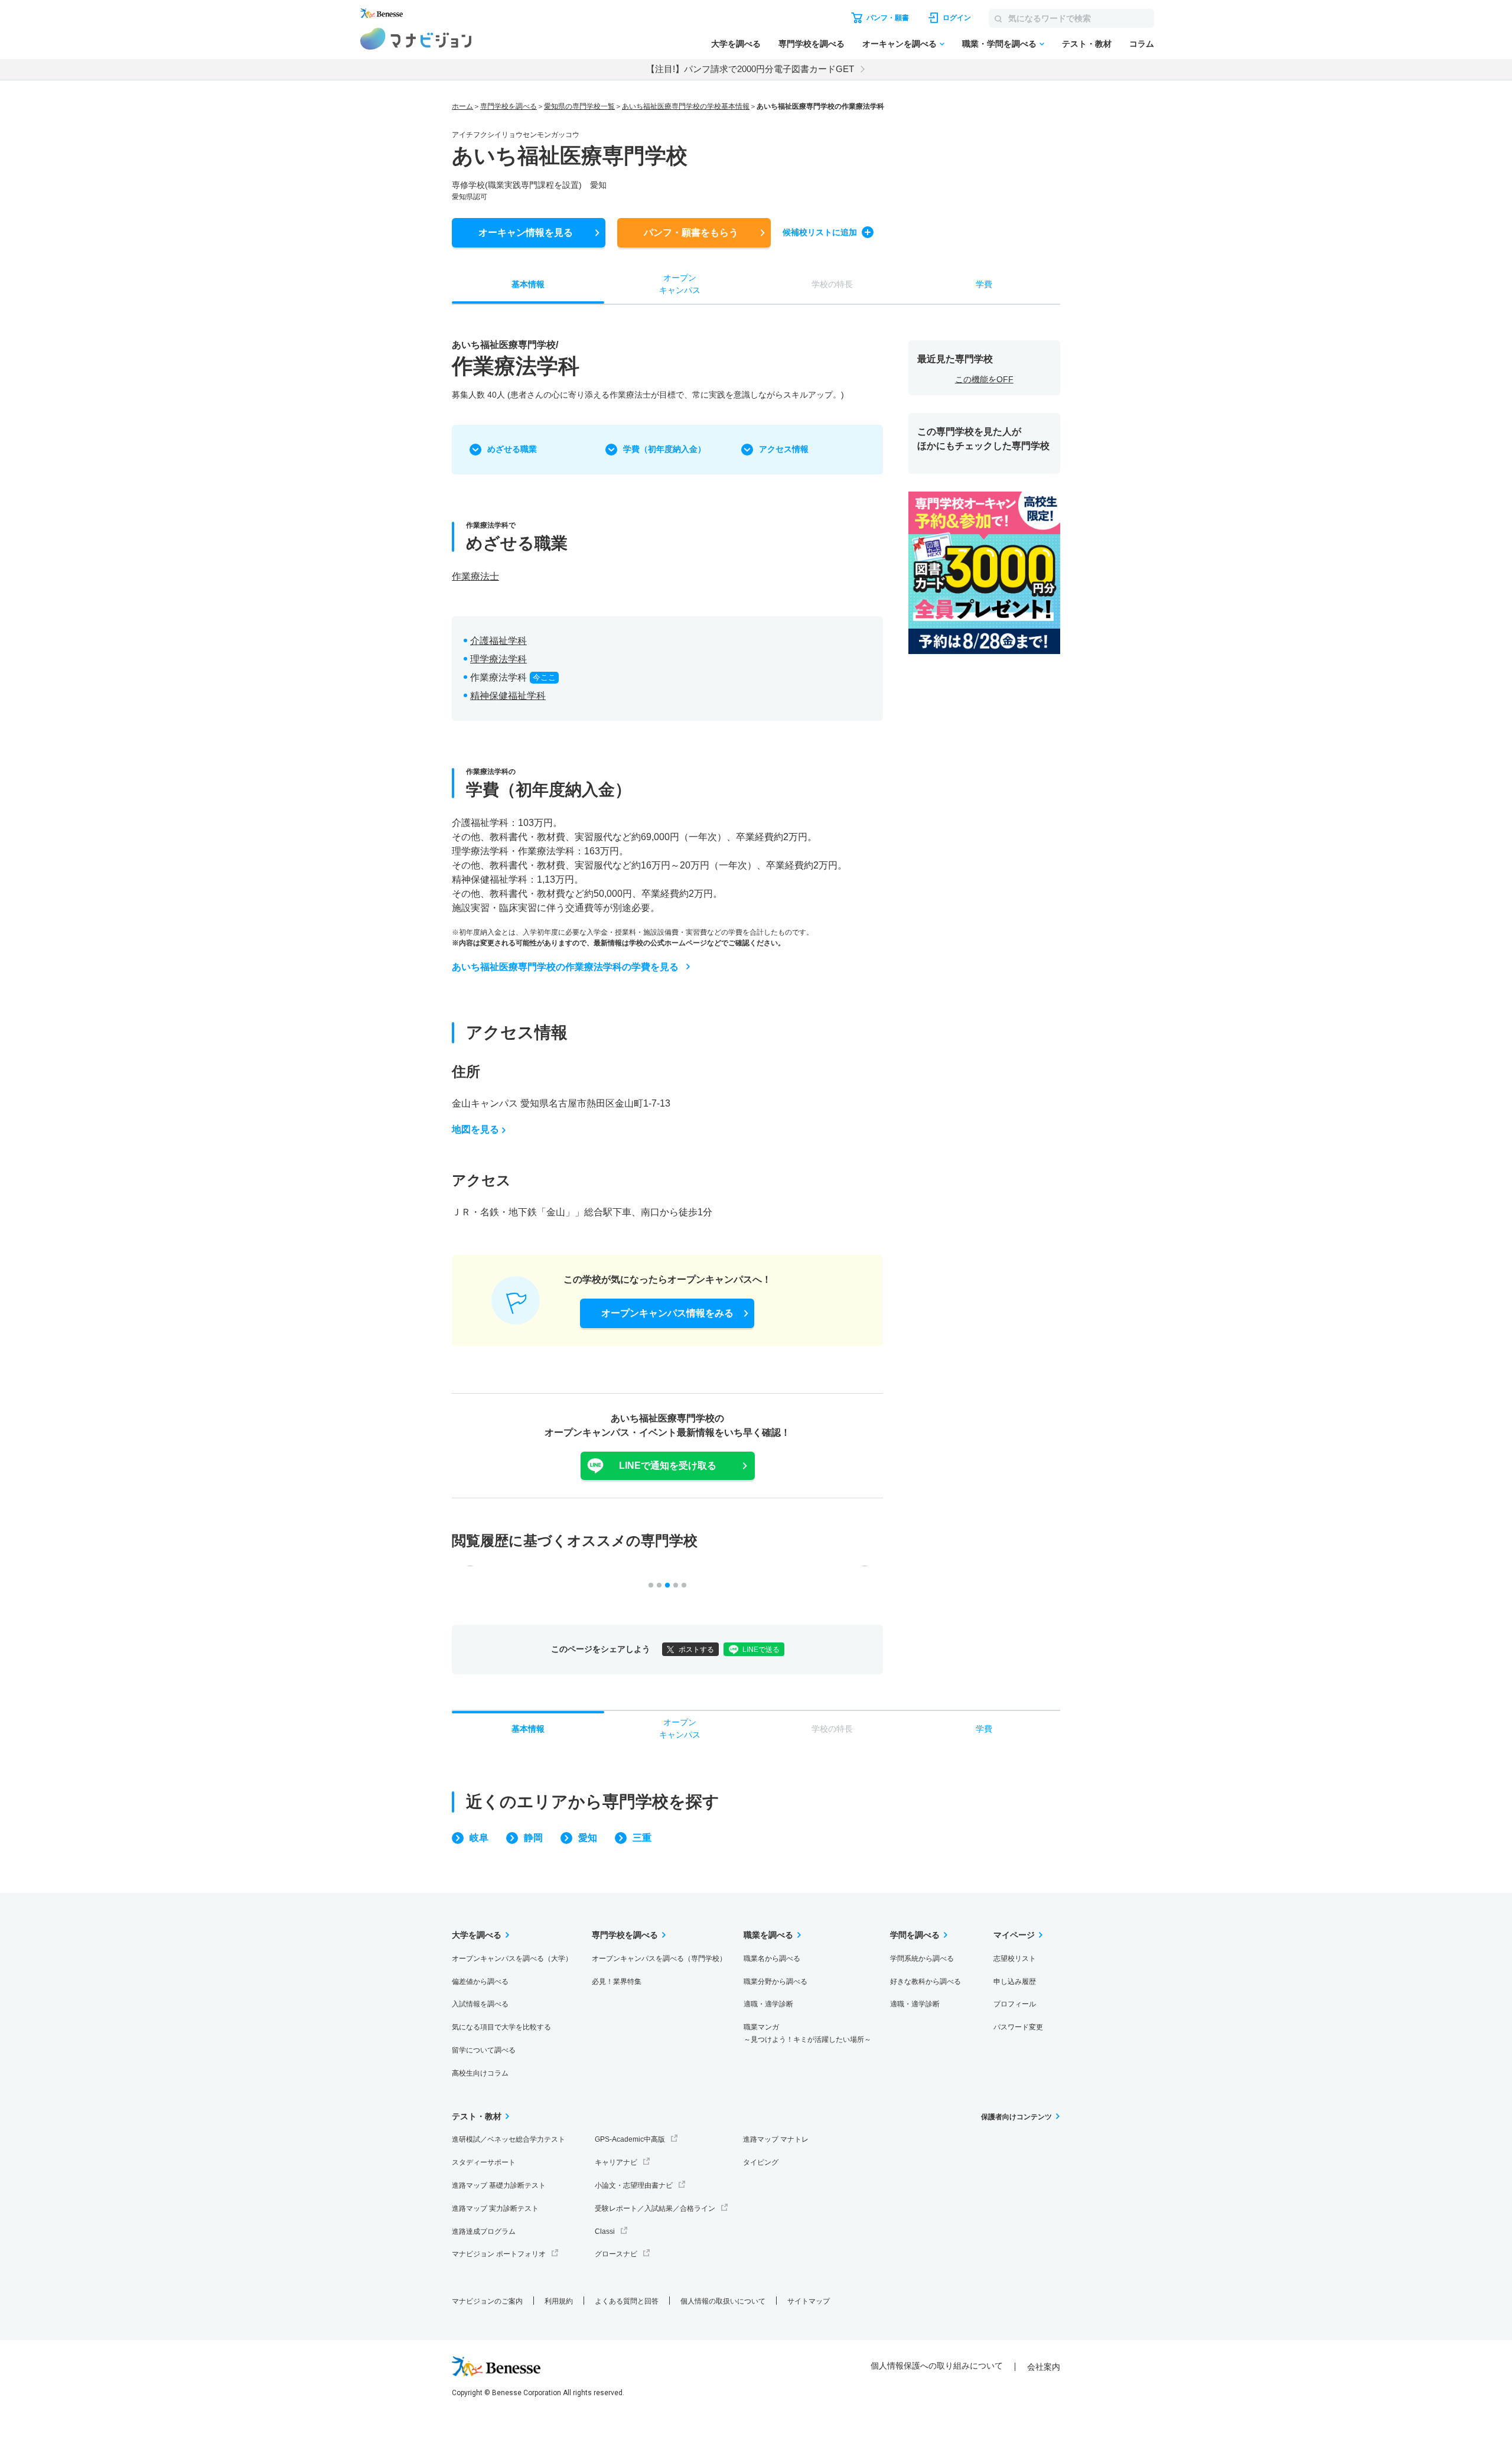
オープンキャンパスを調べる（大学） (512, 1959)
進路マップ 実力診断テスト (495, 2208)
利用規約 (559, 2301)
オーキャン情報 (526, 232)
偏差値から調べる (480, 1982)
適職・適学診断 (768, 2004)
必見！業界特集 (617, 1982)
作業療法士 (475, 576)
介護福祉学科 (498, 641)
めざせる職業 (512, 449)
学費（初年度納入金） (664, 449)
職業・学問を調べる (999, 44)
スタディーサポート (484, 2162)
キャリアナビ (616, 2162)
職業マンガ (807, 2033)
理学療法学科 (498, 659)
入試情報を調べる (480, 2004)
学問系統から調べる (922, 1959)
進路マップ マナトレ (776, 2139)
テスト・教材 (1087, 44)
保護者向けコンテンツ (1016, 2117)
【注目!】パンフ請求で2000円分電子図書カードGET (750, 69)
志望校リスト (1015, 1959)
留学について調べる (484, 2050)
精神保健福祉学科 (508, 696)
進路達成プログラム (484, 2231)
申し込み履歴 (1015, 1982)
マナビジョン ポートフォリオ (499, 2254)
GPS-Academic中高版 (630, 2139)
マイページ (1014, 1935)
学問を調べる (915, 1935)
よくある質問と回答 (627, 2301)
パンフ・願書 (691, 232)
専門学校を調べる (812, 44)
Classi (605, 2231)
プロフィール (1015, 2004)
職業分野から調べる (775, 1982)
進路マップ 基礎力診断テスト (499, 2185)
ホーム (462, 106)
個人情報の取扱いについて (723, 2301)
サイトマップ (809, 2301)
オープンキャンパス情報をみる (667, 1313)
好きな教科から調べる (926, 1982)
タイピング (761, 2162)
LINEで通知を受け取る (668, 1466)
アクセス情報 (784, 449)
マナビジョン (416, 39)
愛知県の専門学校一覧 (579, 106)
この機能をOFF (984, 379)
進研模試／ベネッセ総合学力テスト (509, 2139)
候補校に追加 (820, 232)
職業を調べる (768, 1935)
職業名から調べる (772, 1959)
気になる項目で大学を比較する (501, 2027)
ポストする (696, 1650)
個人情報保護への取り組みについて (937, 2366)
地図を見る (475, 1129)
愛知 (588, 1838)
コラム (1142, 44)
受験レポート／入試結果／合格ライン (655, 2208)
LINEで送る (761, 1650)
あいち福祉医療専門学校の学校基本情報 (686, 106)
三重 (642, 1838)
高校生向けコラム (480, 2073)
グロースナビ (616, 2254)
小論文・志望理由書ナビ (634, 2185)
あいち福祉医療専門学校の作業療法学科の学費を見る (565, 967)
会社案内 (1044, 2367)
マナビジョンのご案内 (487, 2301)
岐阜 (479, 1838)
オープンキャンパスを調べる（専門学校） (659, 1959)
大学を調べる (736, 44)
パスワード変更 (1018, 2027)
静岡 (533, 1838)
